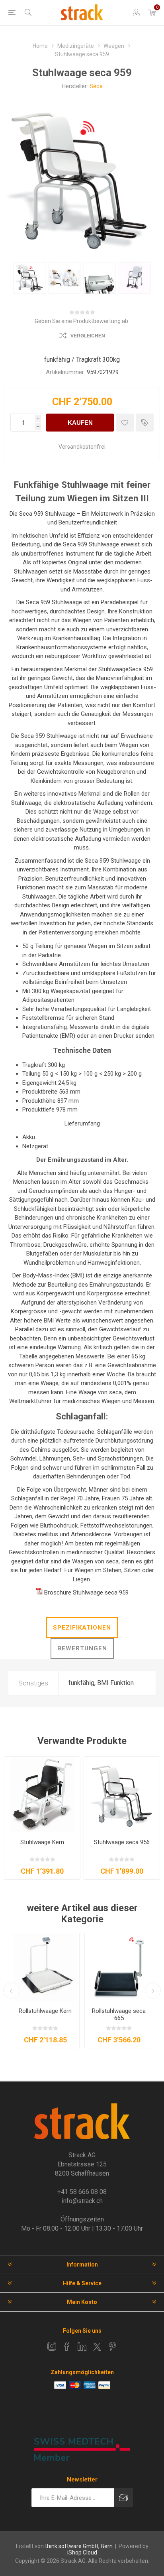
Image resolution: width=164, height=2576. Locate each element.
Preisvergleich (145, 423)
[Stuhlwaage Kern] (42, 1795)
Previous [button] (11, 1991)
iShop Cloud (82, 2552)
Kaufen (80, 423)
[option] (29, 278)
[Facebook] (67, 2346)
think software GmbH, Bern (79, 2546)
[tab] (82, 1628)
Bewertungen (82, 1648)
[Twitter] (97, 2347)
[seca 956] (122, 1795)
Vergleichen (88, 336)
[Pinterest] (112, 2346)
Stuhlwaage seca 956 (122, 1842)
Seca (96, 86)
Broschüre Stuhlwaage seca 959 (86, 1593)
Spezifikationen (82, 1628)
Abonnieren (124, 2498)
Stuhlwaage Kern (42, 1842)
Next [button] (153, 1991)
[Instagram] (52, 2346)
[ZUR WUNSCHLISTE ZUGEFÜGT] (125, 423)
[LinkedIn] (82, 2346)
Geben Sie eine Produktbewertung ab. (82, 321)
